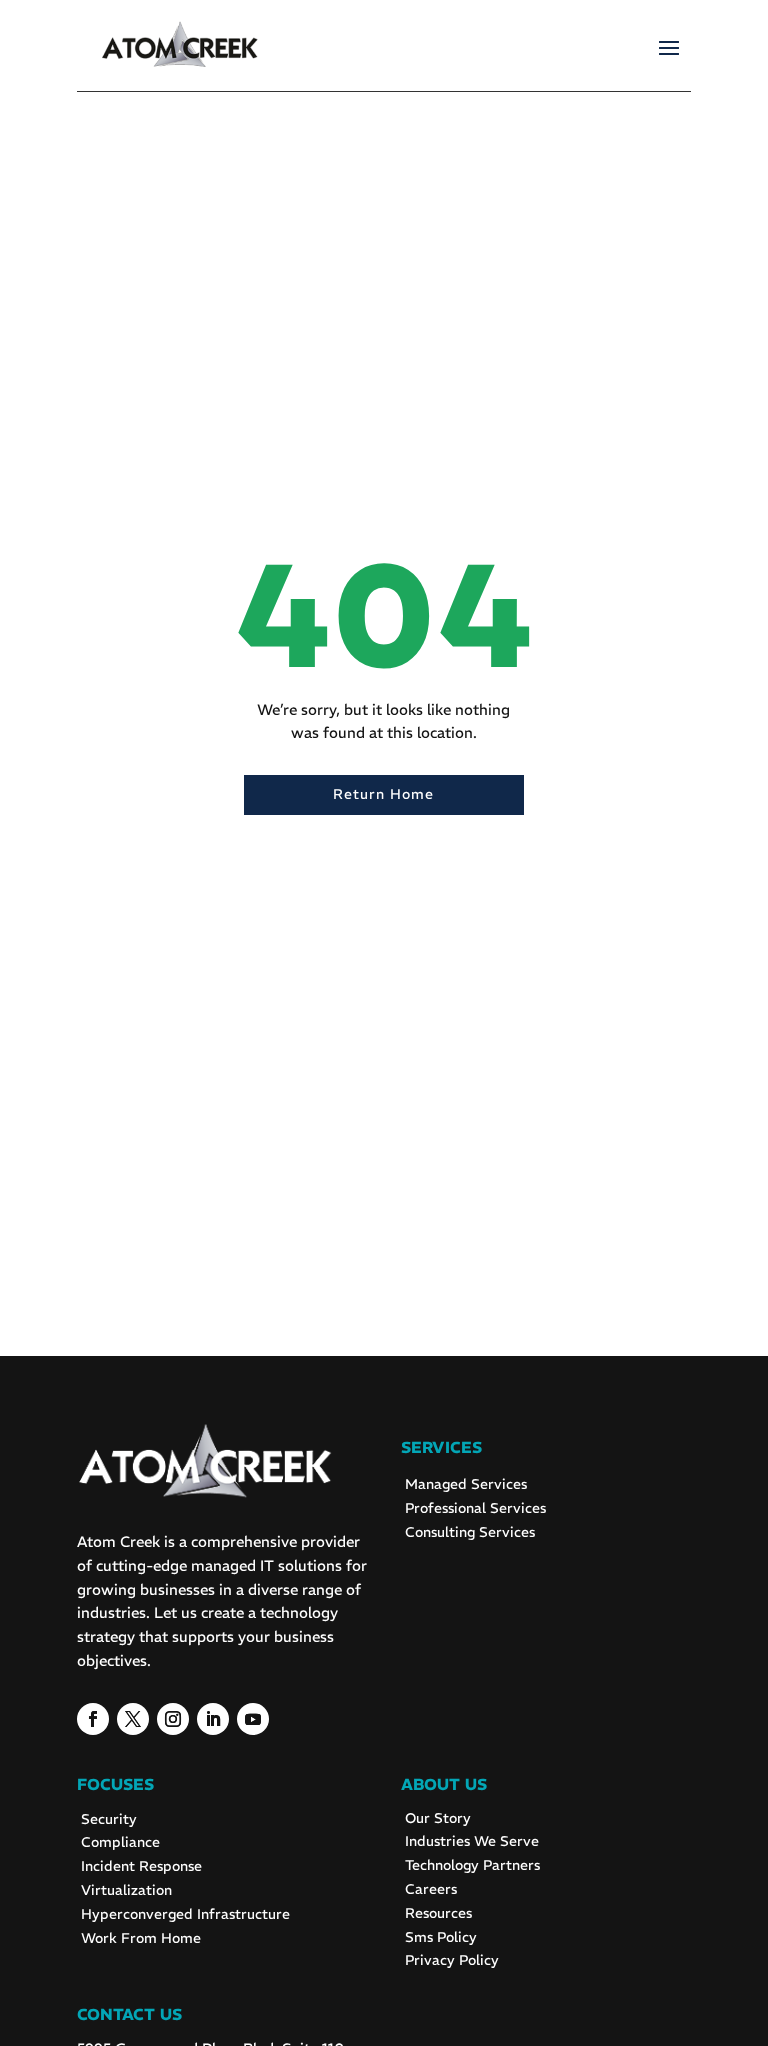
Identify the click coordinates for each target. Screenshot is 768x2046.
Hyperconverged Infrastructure (185, 1914)
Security (109, 1819)
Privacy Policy (452, 1960)
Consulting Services (470, 1532)
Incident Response (141, 1866)
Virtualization (126, 1890)
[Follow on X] (133, 1719)
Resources (438, 1913)
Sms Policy (441, 1937)
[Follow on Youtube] (253, 1719)
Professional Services (475, 1508)
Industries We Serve (472, 1841)
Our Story (438, 1818)
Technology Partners (472, 1865)
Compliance (120, 1842)
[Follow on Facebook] (93, 1719)
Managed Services (466, 1484)
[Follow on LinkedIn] (213, 1719)
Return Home (383, 794)
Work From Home (141, 1938)
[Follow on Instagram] (173, 1719)
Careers (431, 1889)
